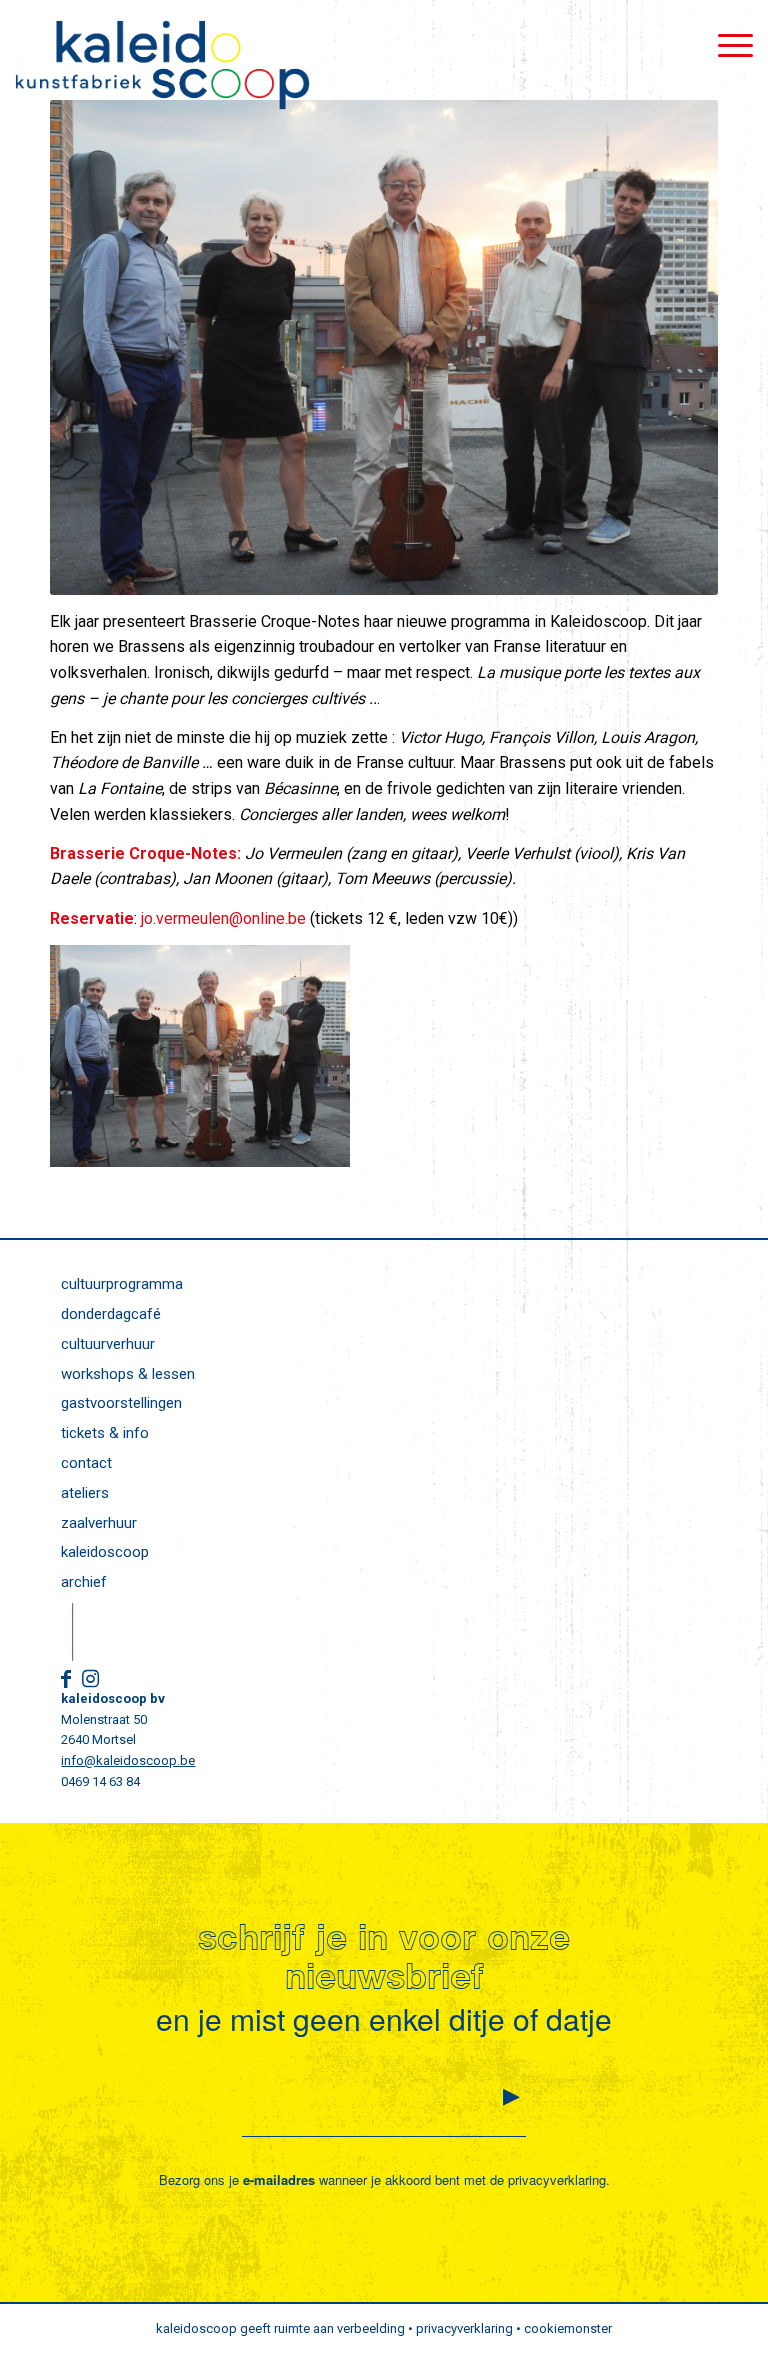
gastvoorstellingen (121, 1403)
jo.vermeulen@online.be (223, 918)
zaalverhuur (99, 1523)
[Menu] (725, 45)
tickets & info (105, 1433)
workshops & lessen (128, 1374)
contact (86, 1463)
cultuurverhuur (108, 1344)
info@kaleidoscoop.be (128, 1760)
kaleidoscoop (105, 1552)
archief (84, 1582)
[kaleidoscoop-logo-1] (162, 65)
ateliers (85, 1493)
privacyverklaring (557, 2179)
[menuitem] (725, 45)
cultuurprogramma (122, 1284)
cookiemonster (568, 2328)
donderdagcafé (111, 1314)
